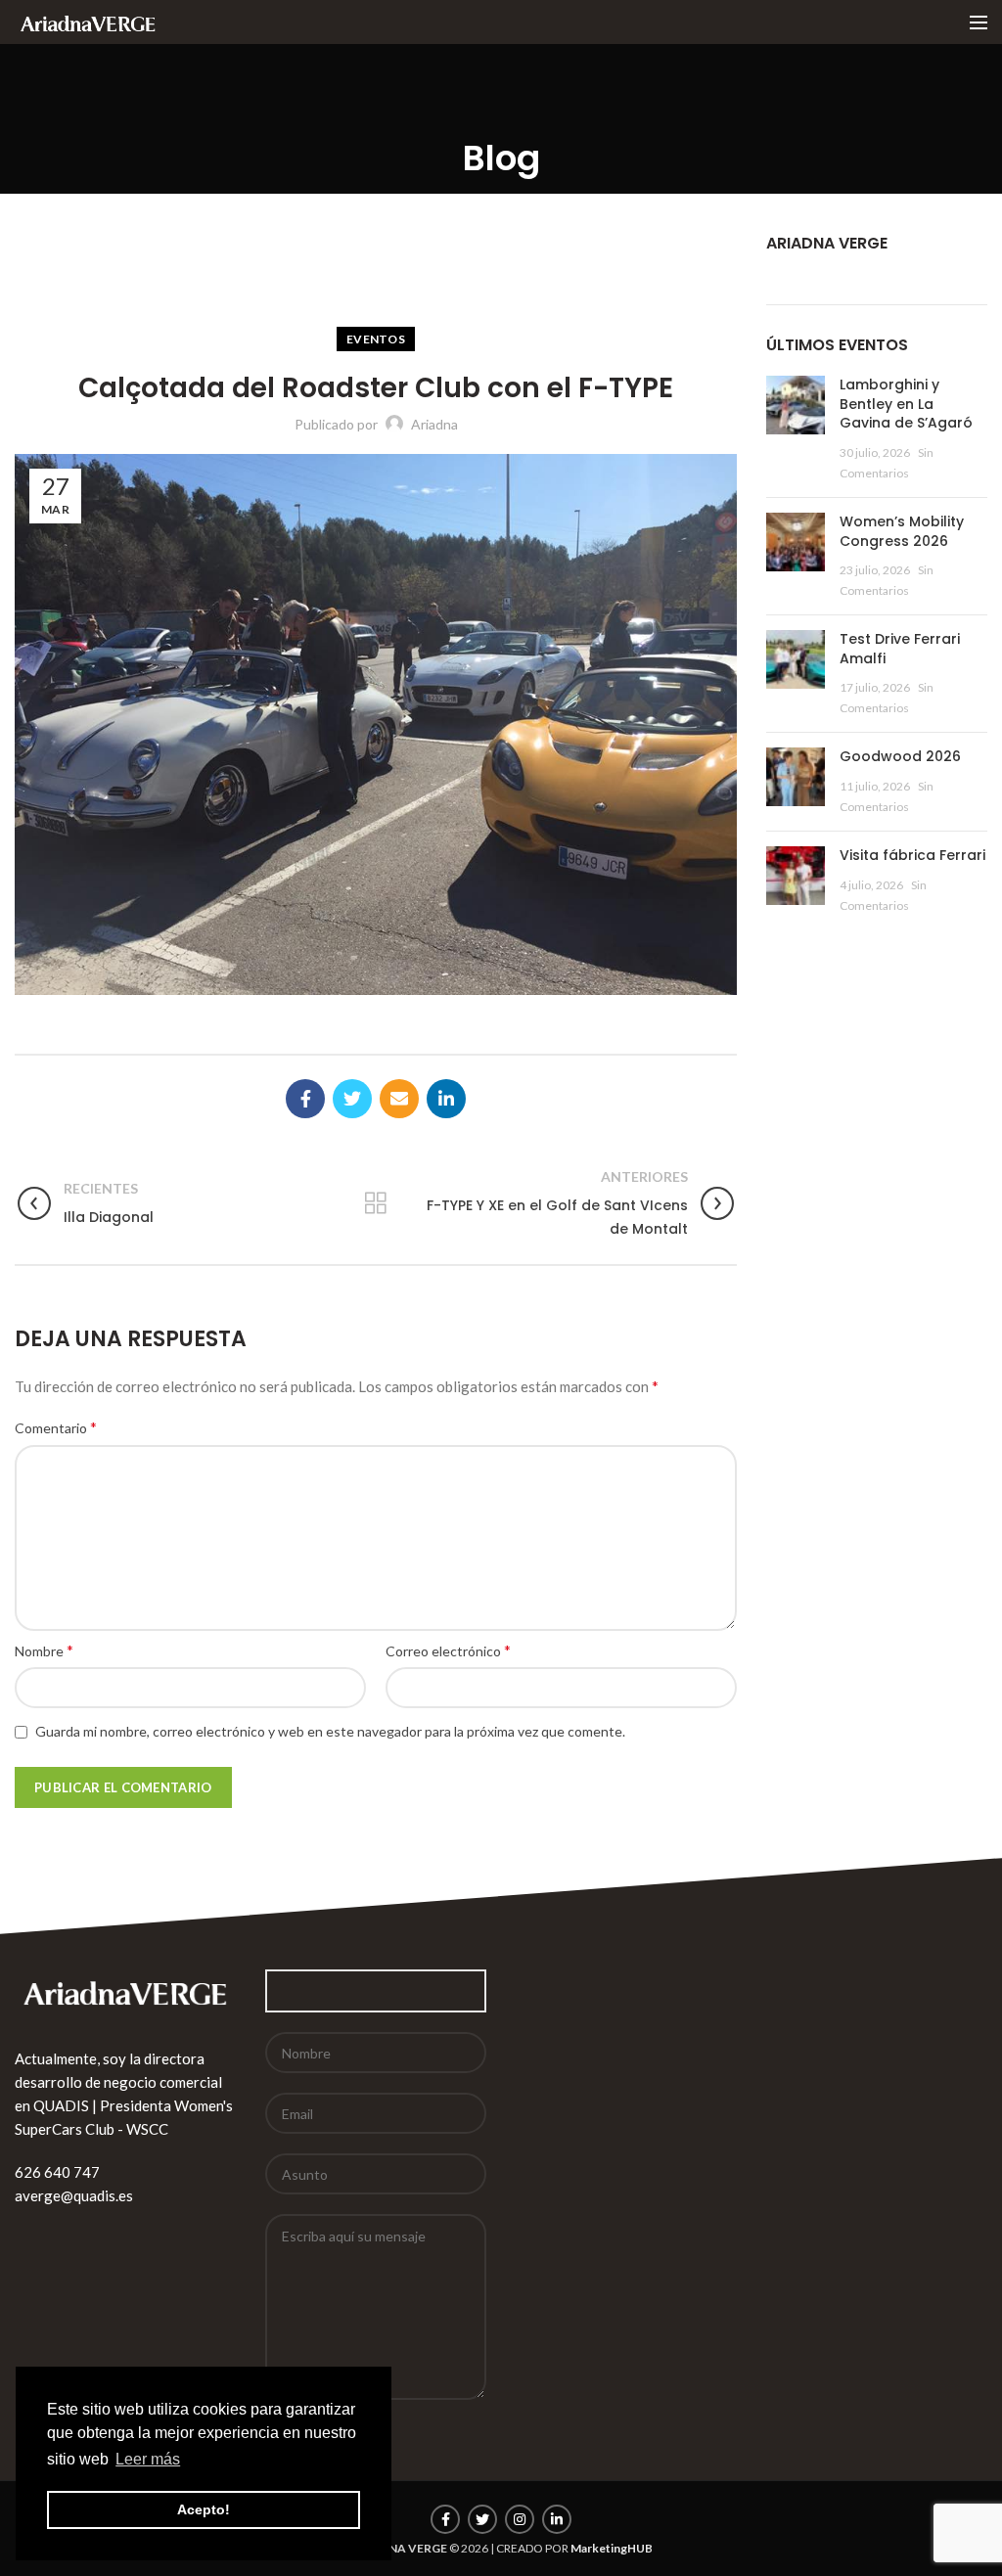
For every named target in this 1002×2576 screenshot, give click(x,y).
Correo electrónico (448, 1650)
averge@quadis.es (74, 2195)
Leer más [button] (148, 2459)
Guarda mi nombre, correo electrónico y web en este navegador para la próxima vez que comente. (330, 1731)
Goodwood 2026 (900, 756)
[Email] (399, 1099)
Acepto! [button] (204, 2509)
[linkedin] (446, 1099)
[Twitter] (352, 1099)
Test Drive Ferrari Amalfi (900, 649)
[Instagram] (520, 2519)
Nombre (44, 1650)
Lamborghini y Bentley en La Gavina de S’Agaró (906, 404)
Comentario (56, 1427)
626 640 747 (57, 2172)
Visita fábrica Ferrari (912, 855)
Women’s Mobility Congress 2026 (902, 531)
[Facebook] (305, 1099)
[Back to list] (376, 1203)
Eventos (376, 339)
